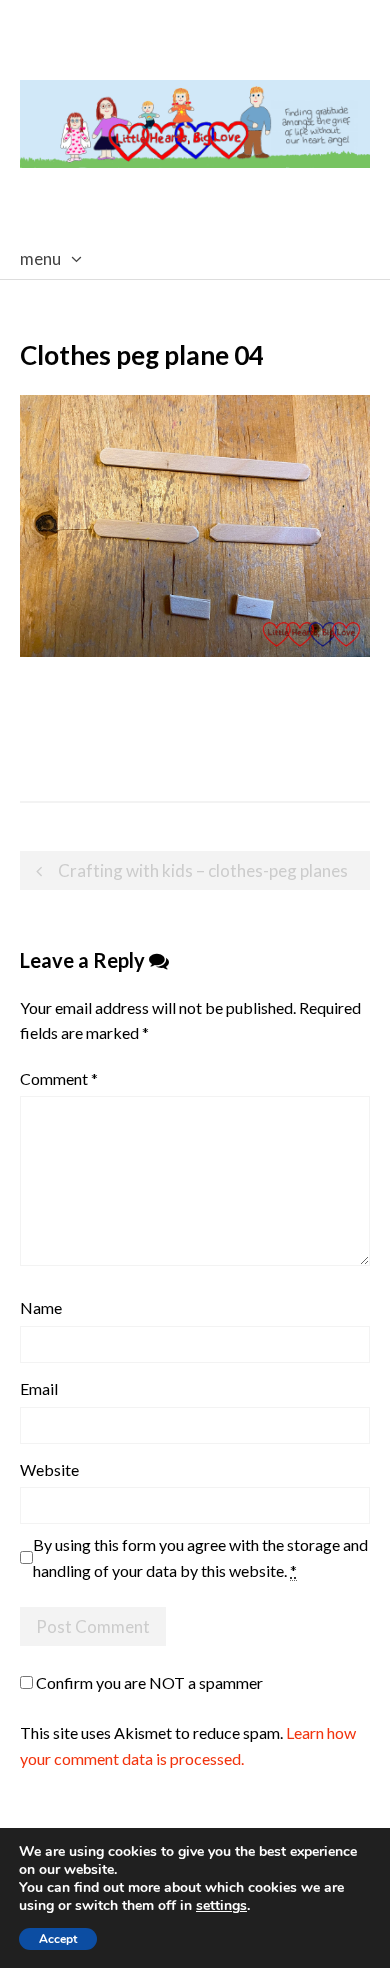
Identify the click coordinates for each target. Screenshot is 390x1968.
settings (221, 1906)
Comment (59, 1078)
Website (49, 1469)
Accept (58, 1939)
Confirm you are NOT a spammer (148, 1682)
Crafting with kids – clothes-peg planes (203, 870)
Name (41, 1307)
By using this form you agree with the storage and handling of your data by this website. (200, 1557)
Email (39, 1388)
